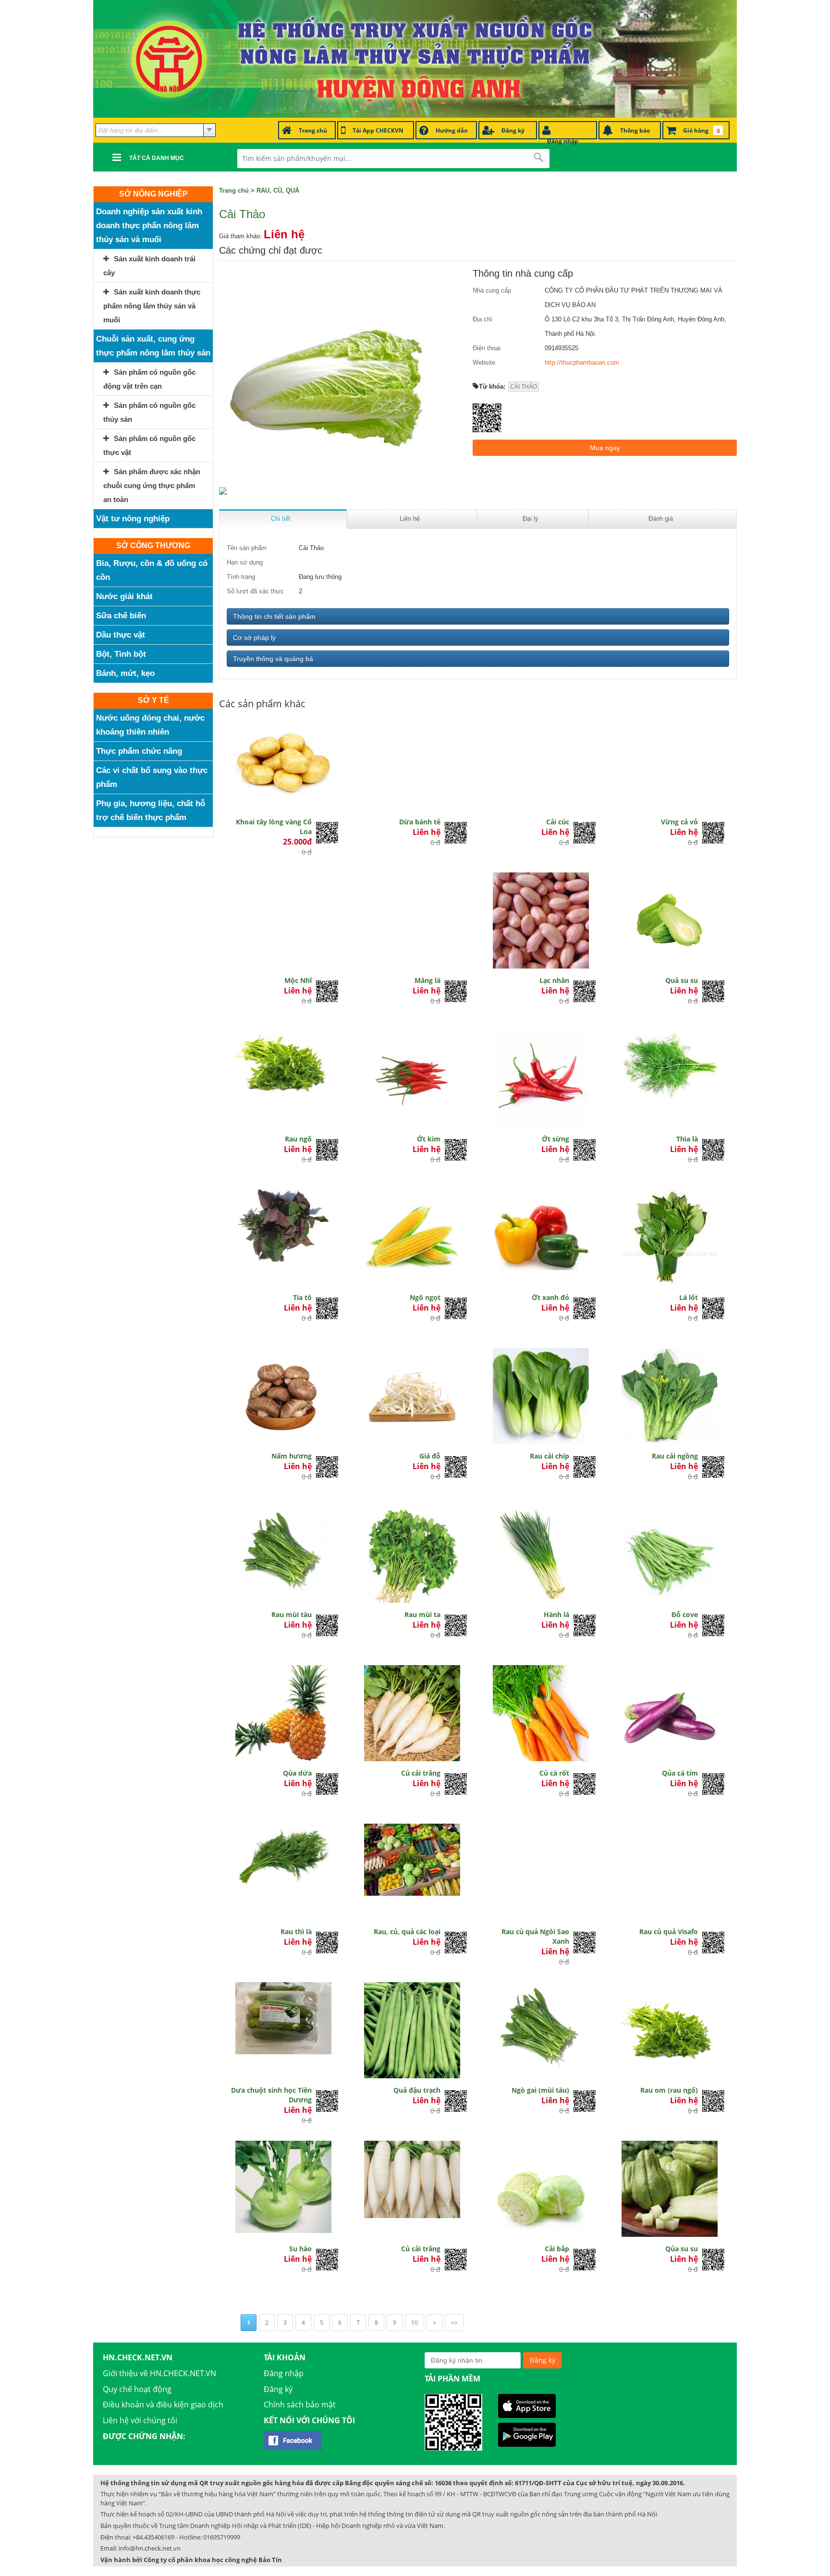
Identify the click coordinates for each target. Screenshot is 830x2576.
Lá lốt (689, 1297)
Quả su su (682, 980)
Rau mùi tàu (292, 1614)
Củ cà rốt (554, 1773)
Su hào (300, 2249)
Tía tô (302, 1297)
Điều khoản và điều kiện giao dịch (163, 2404)
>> (454, 2323)
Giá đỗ (430, 1456)
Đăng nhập (284, 2373)
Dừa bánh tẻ (420, 822)
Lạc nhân (554, 980)
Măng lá (427, 980)
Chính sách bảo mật (300, 2404)
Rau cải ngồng (675, 1456)
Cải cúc (558, 822)
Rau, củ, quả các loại (407, 1932)
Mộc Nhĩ (298, 980)
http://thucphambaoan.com (582, 362)
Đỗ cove (685, 1614)
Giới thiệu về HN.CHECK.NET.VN (159, 2373)
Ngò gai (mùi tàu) (540, 2090)
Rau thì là (296, 1932)
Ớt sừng (555, 1139)
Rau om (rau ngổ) (669, 2090)
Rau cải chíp (549, 1456)
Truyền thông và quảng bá (273, 659)
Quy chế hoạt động (137, 2389)
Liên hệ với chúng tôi (140, 2420)
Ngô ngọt (425, 1297)
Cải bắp (557, 2249)
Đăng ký (278, 2389)
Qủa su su (682, 2249)
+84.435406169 (153, 2537)
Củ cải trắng (421, 1773)
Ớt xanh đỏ (550, 1297)
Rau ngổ (298, 1139)
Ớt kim (429, 1139)
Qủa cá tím (680, 1773)
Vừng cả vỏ (679, 822)
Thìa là (687, 1139)
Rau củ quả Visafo (669, 1932)
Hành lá (556, 1614)
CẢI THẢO (524, 387)
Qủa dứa (297, 1773)
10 (415, 2323)
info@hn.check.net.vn (150, 2548)
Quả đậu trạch (417, 2090)
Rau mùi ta (422, 1614)
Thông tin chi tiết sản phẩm (274, 616)
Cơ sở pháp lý (254, 638)
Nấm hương (292, 1456)
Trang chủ (234, 190)
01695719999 (222, 2537)
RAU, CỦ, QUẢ (278, 190)
